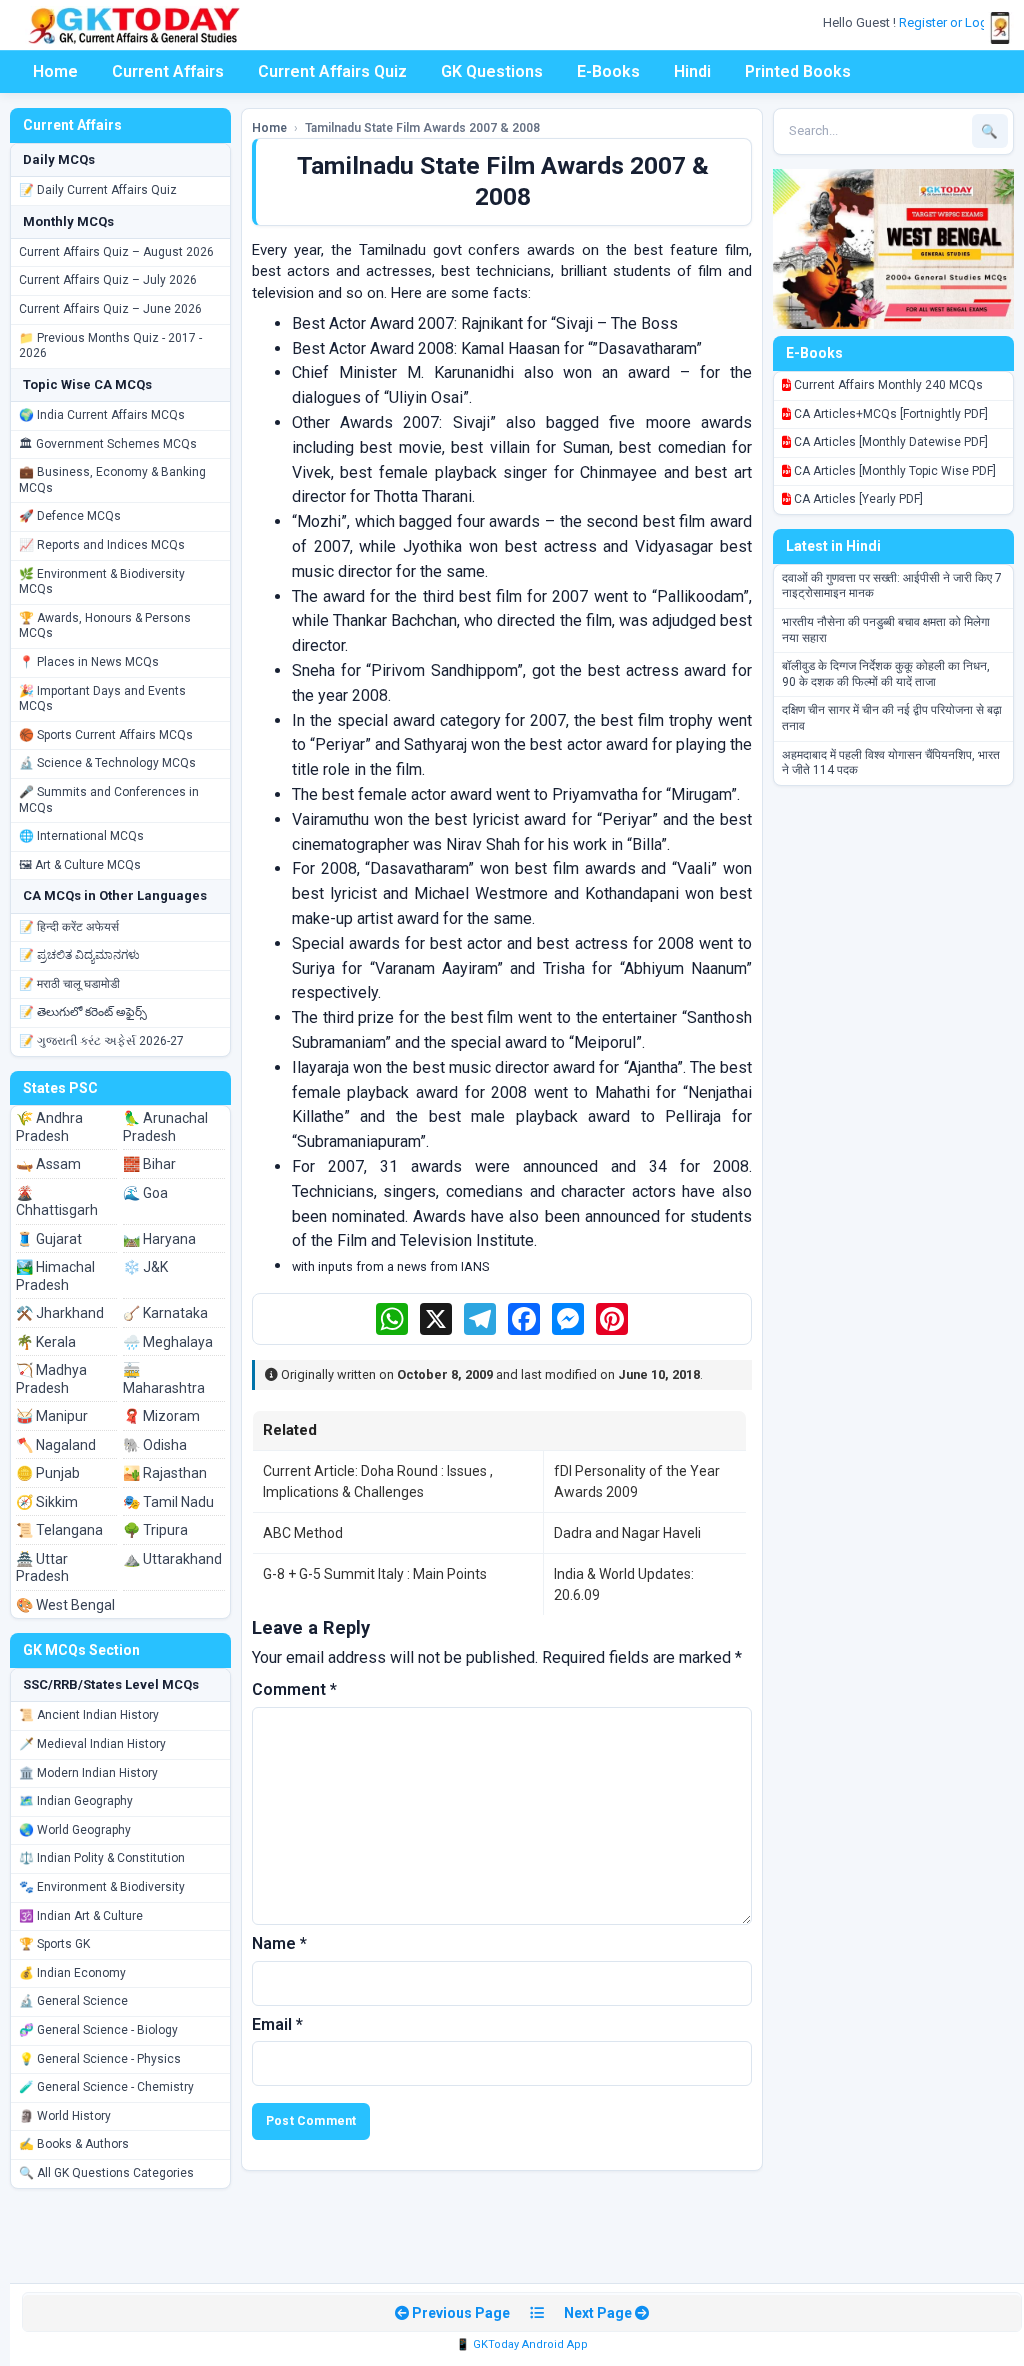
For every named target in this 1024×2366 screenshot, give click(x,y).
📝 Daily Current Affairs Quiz (98, 190)
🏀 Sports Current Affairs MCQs (106, 735)
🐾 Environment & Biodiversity (102, 1887)
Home (55, 71)
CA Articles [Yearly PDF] (857, 499)
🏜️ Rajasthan (165, 1473)
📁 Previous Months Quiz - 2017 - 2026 (110, 346)
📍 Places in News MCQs (89, 662)
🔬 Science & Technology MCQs (107, 763)
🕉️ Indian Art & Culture (81, 1916)
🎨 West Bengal (65, 1605)
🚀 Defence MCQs (70, 516)
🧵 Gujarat (49, 1239)
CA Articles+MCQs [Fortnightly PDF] (889, 414)
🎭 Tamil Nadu (168, 1502)
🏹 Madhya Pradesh (51, 1379)
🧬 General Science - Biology (98, 2030)
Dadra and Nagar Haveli (627, 1533)
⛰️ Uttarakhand (172, 1559)
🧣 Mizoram (161, 1416)
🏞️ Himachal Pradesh (55, 1276)
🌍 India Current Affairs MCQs (102, 415)
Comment (294, 1689)
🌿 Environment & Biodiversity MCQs (102, 582)
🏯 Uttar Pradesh (42, 1568)
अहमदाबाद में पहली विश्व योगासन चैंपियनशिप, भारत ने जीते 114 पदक (891, 763)
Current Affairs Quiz (332, 71)
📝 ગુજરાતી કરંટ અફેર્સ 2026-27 (101, 1041)
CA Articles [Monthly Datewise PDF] (889, 442)
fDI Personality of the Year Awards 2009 (637, 1481)
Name (279, 1943)
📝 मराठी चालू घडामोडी (69, 984)
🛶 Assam (48, 1164)
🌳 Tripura (155, 1530)
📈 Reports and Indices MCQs (102, 545)
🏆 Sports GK (54, 1944)
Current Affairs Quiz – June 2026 (110, 309)
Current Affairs (168, 71)
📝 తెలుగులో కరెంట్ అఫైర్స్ (83, 1012)
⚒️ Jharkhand (60, 1313)
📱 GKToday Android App (522, 2344)
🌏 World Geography (75, 1830)
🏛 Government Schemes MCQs (108, 444)
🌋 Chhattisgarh (57, 1202)
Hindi (692, 71)
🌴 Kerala (46, 1342)
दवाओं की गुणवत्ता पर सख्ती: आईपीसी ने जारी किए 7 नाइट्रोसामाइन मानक (892, 586)
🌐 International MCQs (81, 836)
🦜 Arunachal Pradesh (165, 1127)
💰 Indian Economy (72, 1973)
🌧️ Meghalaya (168, 1342)
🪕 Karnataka (165, 1313)
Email (277, 2024)
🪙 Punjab (48, 1473)
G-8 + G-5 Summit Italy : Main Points (375, 1574)
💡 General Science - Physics (100, 2059)
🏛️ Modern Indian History (88, 1773)
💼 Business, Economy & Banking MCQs (112, 480)
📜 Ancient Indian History (89, 1715)
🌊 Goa (145, 1193)
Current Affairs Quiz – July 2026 (108, 280)
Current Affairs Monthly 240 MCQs (887, 385)
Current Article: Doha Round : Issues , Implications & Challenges (378, 1481)
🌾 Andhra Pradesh (49, 1127)
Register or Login (950, 22)
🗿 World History (65, 2116)
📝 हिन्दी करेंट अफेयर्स (69, 927)
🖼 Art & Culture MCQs (80, 865)
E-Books (608, 71)
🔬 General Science (73, 2001)
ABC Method (303, 1533)
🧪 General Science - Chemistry (106, 2087)
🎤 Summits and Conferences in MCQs (109, 800)
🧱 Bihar (149, 1164)
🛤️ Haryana (159, 1239)
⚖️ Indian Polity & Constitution (102, 1858)
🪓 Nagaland (56, 1445)
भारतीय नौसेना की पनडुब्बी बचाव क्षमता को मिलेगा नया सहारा (886, 630)
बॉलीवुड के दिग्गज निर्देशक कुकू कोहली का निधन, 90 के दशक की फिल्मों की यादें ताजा (886, 674)
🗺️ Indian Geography (76, 1801)
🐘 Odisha (155, 1445)
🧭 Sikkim (47, 1502)
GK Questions (492, 71)
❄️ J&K (145, 1267)
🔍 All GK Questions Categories (106, 2173)
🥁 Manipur (52, 1416)
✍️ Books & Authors (74, 2144)
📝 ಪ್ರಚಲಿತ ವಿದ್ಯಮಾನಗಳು (79, 955)
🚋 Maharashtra (164, 1379)
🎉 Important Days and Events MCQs (102, 699)
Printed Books (798, 71)
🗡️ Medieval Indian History (92, 1744)
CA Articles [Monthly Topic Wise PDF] (893, 471)
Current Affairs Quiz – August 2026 (116, 252)
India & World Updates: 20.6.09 (624, 1584)
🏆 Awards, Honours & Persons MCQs (105, 626)
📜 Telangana (59, 1530)
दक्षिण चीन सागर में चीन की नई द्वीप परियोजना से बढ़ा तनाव (892, 718)
